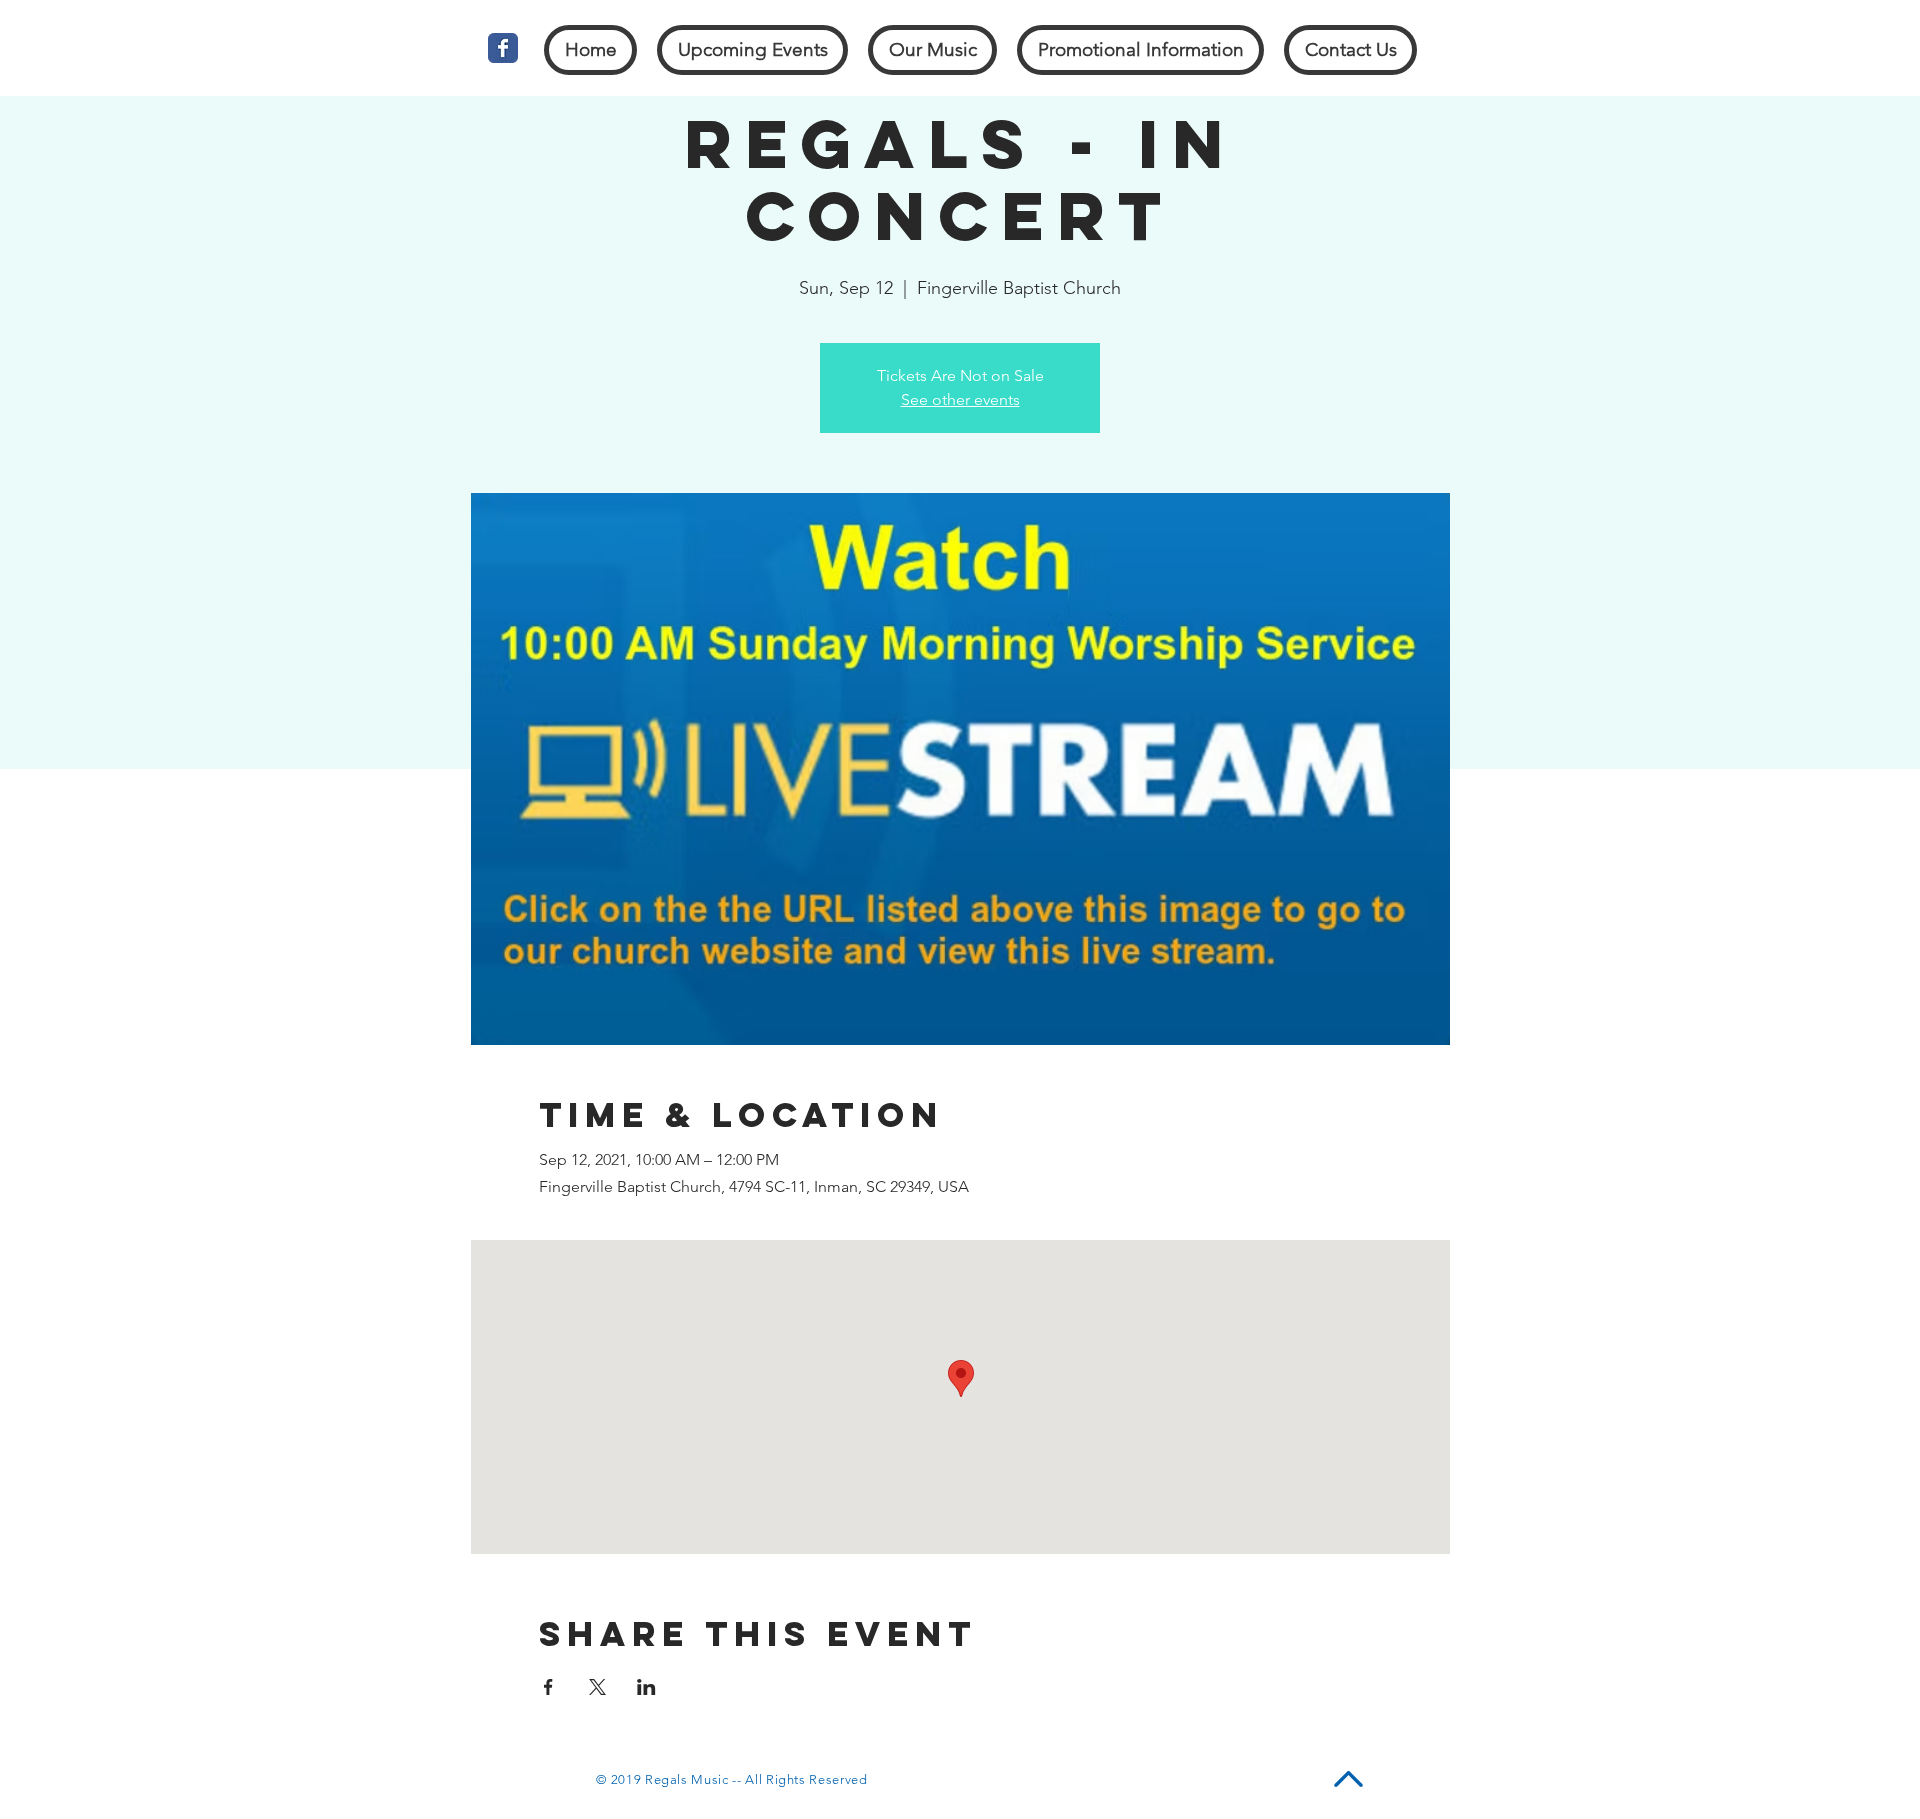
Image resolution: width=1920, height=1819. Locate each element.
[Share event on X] (597, 1687)
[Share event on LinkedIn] (646, 1687)
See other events (960, 399)
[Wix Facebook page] (503, 48)
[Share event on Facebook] (548, 1687)
